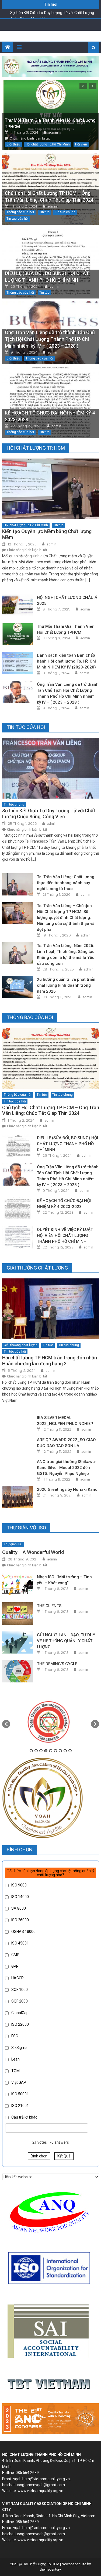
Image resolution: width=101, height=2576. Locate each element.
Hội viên (81, 144)
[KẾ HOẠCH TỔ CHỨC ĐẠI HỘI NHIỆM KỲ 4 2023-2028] (51, 403)
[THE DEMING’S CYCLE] (18, 1671)
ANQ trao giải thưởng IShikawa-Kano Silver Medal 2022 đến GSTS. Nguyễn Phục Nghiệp (67, 1468)
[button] (6, 1724)
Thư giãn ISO (13, 1544)
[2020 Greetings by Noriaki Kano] (18, 1497)
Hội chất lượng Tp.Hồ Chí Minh (48, 144)
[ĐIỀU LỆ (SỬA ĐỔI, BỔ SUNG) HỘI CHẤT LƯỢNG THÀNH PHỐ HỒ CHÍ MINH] (51, 263)
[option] (51, 1721)
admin (53, 132)
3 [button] (41, 1751)
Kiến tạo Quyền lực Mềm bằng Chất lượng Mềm (47, 534)
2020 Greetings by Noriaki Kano (67, 1489)
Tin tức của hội (18, 219)
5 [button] (51, 1751)
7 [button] (60, 1751)
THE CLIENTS (49, 1606)
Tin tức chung (65, 212)
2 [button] (36, 1751)
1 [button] (31, 1751)
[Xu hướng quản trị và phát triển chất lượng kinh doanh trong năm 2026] (18, 987)
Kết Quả (64, 2156)
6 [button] (55, 1751)
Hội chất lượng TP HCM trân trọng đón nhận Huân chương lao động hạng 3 (50, 1361)
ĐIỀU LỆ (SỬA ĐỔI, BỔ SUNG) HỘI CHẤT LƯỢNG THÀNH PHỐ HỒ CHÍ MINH (67, 1144)
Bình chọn (39, 2156)
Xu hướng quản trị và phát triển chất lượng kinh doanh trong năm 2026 (66, 985)
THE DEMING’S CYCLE (57, 1664)
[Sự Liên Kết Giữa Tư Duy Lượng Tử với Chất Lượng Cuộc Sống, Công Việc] (51, 768)
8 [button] (65, 1751)
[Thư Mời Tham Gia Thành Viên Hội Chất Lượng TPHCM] (18, 634)
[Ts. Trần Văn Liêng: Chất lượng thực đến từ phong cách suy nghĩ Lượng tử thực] (18, 884)
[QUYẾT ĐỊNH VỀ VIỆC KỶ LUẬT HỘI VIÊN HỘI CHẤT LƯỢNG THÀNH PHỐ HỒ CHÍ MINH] (18, 1237)
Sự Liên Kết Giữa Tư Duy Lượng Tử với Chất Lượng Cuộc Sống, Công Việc (49, 814)
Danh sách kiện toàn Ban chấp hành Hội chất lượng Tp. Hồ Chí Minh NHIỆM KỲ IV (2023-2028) (66, 661)
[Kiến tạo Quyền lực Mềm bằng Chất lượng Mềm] (51, 489)
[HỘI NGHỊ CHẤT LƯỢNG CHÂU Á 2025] (18, 605)
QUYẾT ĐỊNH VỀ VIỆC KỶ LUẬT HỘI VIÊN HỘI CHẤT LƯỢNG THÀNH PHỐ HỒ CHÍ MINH (65, 1236)
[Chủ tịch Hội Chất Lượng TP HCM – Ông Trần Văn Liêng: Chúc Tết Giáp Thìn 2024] (51, 1058)
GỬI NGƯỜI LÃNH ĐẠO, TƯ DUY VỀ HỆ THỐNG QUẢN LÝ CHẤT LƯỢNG (66, 1641)
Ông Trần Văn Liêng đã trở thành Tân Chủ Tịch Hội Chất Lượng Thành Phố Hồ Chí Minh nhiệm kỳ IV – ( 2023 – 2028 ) (50, 339)
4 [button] (46, 1751)
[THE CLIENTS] (18, 1613)
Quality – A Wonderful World (33, 1552)
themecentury (50, 2569)
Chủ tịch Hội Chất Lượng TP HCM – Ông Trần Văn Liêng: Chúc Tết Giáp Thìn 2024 (51, 1110)
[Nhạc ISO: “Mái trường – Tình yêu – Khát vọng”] (18, 1584)
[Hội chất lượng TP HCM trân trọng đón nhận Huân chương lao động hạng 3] (51, 1309)
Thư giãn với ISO (26, 1528)
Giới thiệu (13, 144)
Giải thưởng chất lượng (21, 1345)
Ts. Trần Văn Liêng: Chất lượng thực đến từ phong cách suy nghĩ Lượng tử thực (66, 883)
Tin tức (44, 212)
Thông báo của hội (20, 212)
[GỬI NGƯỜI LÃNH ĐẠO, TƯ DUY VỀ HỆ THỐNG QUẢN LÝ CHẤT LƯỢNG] (18, 1642)
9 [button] (70, 1751)
